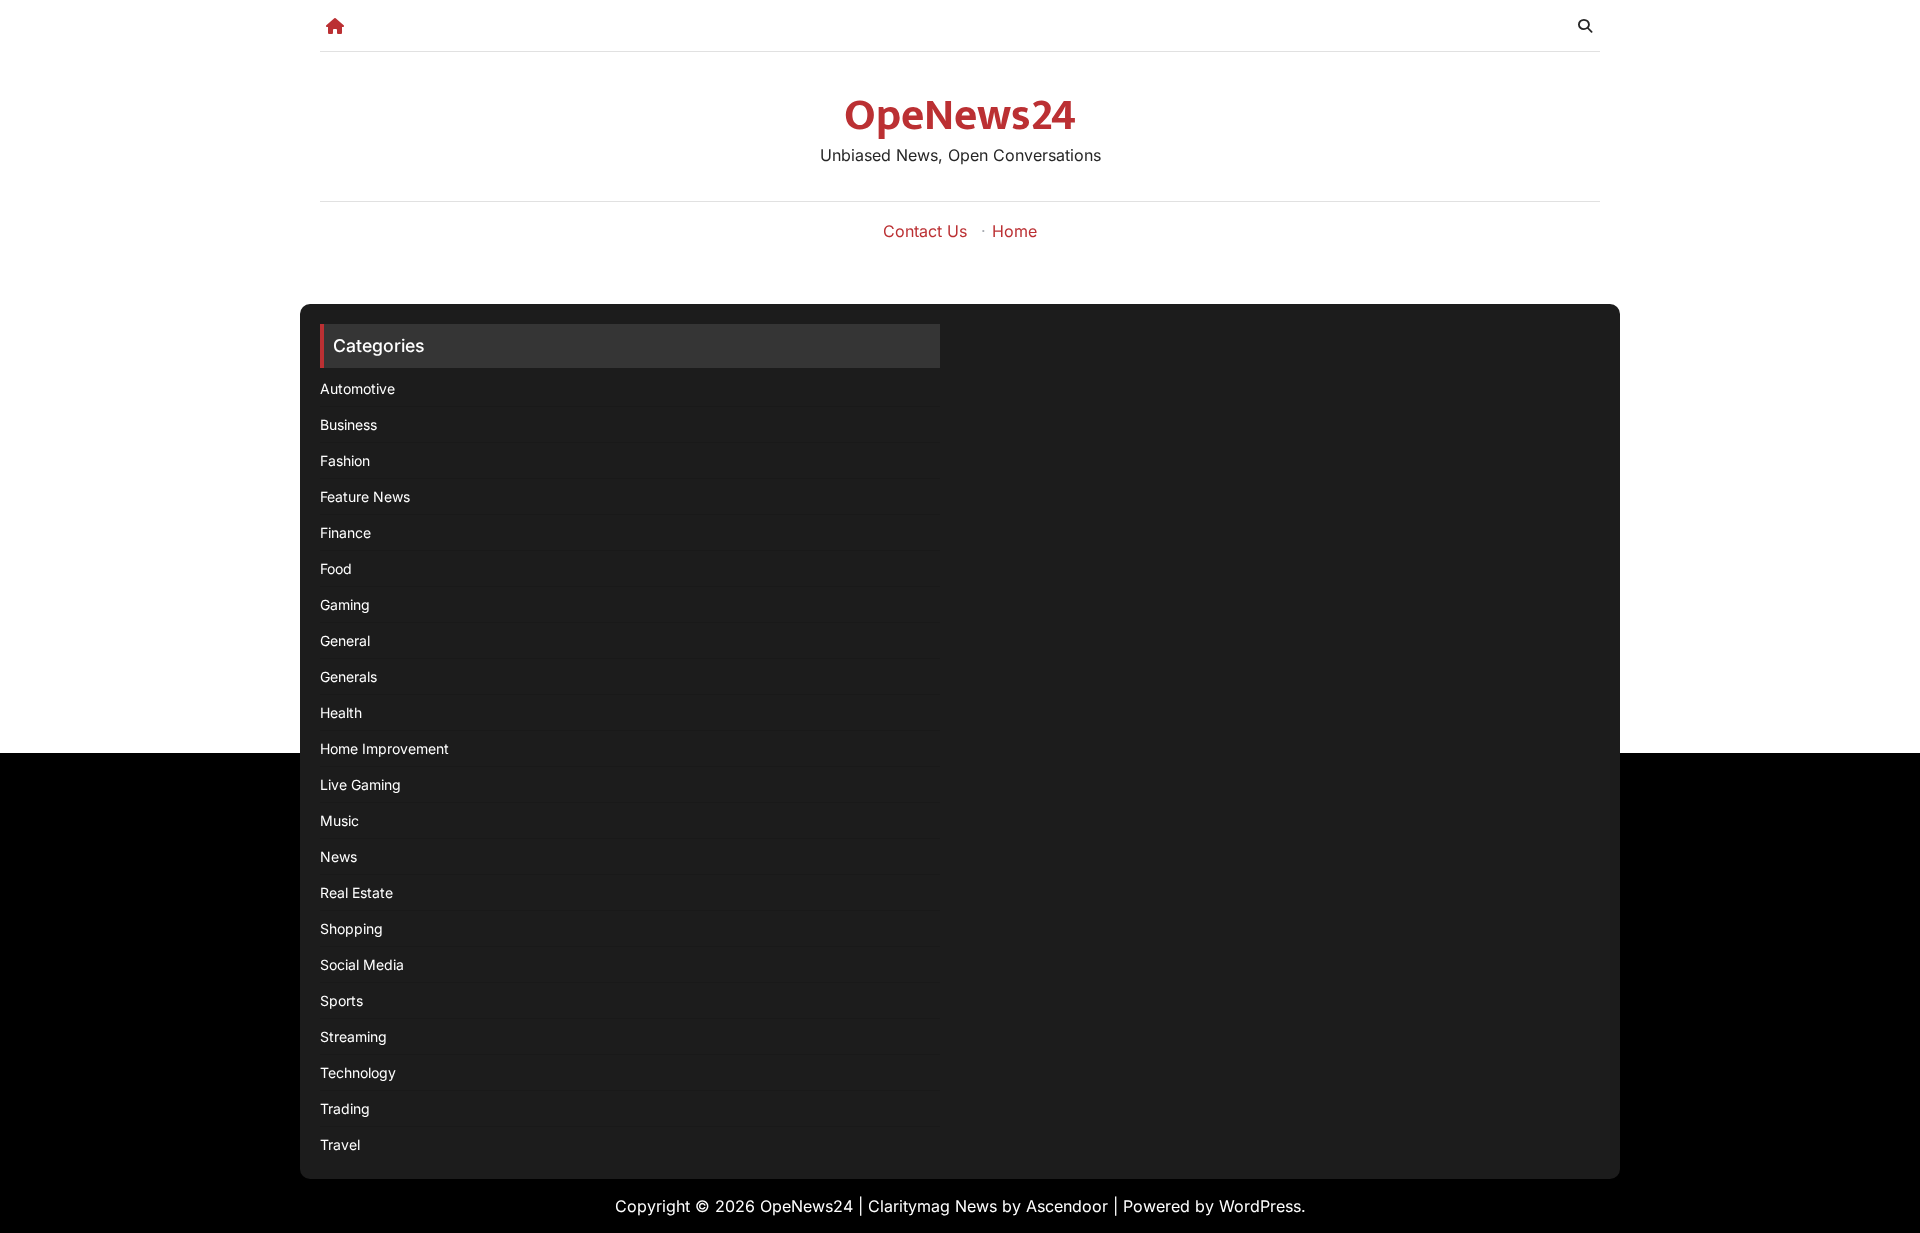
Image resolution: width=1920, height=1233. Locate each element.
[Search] (1585, 26)
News (338, 856)
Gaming (345, 604)
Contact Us (925, 231)
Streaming (353, 1036)
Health (341, 712)
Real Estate (356, 892)
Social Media (362, 964)
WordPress (1260, 1206)
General (345, 640)
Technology (358, 1072)
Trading (345, 1108)
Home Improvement (384, 748)
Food (336, 568)
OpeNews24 (960, 115)
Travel (340, 1144)
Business (348, 424)
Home (1014, 231)
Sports (341, 1000)
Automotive (357, 388)
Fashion (345, 460)
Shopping (351, 928)
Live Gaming (360, 784)
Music (339, 820)
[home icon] (335, 26)
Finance (345, 532)
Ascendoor (1067, 1206)
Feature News (365, 496)
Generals (348, 676)
